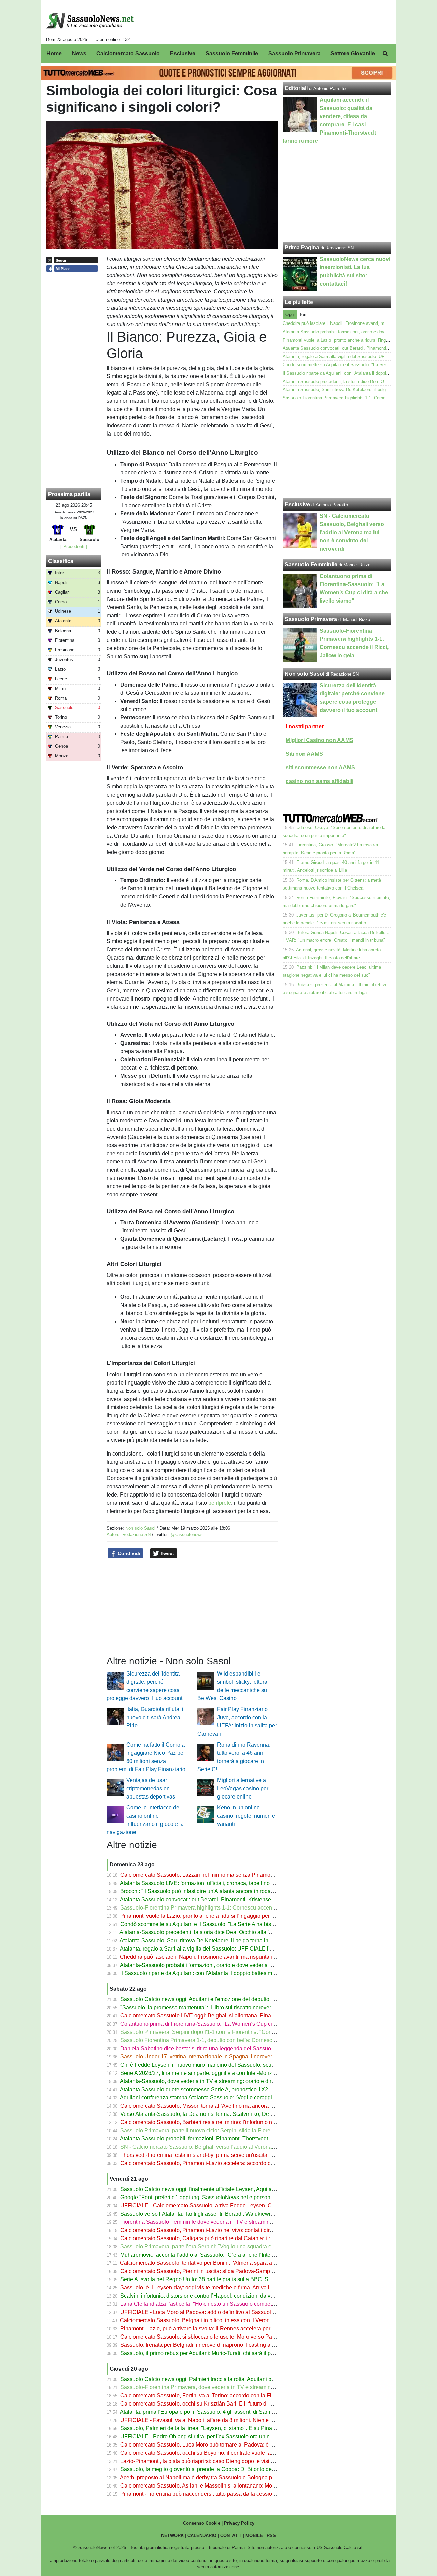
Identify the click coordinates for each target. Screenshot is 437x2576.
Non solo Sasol (140, 1528)
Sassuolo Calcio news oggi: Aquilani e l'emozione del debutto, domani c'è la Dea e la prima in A (236, 1999)
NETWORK (172, 2536)
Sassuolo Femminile (311, 564)
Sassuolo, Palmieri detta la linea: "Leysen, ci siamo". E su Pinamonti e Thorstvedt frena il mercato (238, 2428)
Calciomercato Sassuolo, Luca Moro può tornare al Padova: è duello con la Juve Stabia (226, 2445)
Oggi (290, 314)
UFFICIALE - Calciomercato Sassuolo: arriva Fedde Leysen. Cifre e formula (212, 2206)
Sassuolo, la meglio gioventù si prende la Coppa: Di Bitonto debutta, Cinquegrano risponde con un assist (247, 2469)
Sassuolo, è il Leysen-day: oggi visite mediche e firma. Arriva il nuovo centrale (214, 2288)
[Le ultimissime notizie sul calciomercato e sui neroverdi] (90, 21)
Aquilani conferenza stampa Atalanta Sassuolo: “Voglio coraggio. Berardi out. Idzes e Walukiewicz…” (242, 2098)
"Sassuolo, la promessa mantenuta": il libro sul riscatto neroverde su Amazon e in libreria (227, 2007)
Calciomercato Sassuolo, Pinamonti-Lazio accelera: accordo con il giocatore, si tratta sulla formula (239, 2163)
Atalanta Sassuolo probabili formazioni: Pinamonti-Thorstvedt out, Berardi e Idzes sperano (229, 2139)
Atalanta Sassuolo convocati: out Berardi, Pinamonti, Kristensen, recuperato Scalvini (222, 1899)
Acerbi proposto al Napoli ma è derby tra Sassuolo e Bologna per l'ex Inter (209, 2477)
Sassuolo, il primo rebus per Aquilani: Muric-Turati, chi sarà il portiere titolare (212, 2353)
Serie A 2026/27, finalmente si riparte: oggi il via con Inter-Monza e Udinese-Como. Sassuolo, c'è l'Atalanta (249, 2073)
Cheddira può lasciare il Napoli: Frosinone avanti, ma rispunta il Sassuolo (209, 1957)
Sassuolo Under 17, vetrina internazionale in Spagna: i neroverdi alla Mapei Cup (217, 2057)
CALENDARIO (202, 2536)
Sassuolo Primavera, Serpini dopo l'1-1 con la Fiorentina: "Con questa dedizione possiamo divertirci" (242, 2032)
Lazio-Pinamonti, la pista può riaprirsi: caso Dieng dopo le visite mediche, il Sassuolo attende (233, 2461)
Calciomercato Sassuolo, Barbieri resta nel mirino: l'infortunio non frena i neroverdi (220, 2122)
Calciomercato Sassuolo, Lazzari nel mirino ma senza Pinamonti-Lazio (206, 1875)
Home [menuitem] (54, 53)
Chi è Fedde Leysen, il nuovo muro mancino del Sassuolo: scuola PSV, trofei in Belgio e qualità (236, 2065)
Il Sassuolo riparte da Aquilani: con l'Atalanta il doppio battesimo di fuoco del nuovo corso (228, 1973)
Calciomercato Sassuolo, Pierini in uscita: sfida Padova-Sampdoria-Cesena (212, 2271)
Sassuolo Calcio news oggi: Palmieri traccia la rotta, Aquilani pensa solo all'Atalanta (222, 2379)
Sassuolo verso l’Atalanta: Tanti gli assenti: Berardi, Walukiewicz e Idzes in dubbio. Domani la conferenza (247, 2214)
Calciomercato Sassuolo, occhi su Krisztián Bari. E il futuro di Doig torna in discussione (225, 2404)
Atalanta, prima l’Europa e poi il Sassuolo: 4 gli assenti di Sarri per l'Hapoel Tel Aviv (221, 2412)
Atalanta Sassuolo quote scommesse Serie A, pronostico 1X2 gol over (204, 2089)
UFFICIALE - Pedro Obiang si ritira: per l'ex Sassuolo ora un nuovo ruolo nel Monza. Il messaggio (238, 2436)
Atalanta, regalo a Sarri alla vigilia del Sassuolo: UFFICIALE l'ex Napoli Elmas (215, 1949)
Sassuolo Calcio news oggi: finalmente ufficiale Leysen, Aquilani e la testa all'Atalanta (224, 2189)
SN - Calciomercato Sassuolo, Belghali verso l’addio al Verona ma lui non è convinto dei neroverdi (239, 2147)
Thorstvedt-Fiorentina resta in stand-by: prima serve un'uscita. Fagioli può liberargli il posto (229, 2155)
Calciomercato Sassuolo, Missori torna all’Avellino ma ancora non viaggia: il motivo (221, 2106)
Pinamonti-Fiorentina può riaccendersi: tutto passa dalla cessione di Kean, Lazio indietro (227, 2494)
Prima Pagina (302, 247)
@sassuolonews (187, 1535)
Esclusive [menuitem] (183, 53)
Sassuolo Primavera (311, 619)
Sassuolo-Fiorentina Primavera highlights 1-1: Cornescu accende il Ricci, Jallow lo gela (226, 1908)
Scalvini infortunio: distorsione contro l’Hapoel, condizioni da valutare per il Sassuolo (222, 2296)
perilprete (220, 1503)
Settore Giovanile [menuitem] (353, 53)
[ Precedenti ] (74, 546)
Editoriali (296, 88)
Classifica (61, 561)
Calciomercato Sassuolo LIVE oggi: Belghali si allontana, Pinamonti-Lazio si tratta (219, 2016)
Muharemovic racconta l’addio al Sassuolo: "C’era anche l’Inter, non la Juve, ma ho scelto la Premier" (242, 2255)
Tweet (167, 1553)
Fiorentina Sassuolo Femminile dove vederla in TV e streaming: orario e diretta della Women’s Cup (240, 2222)
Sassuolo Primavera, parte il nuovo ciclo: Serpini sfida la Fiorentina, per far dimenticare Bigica (234, 2130)
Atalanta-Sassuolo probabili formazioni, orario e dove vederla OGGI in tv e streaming (222, 1965)
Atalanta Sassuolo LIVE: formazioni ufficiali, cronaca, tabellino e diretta (205, 1883)
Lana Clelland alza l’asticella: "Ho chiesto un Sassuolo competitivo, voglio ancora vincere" (229, 2304)
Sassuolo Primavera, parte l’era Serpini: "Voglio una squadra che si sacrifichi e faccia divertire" (234, 2247)
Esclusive (297, 504)
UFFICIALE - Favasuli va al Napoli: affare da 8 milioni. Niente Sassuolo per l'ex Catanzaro (229, 2420)
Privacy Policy (239, 2523)
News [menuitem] (79, 53)
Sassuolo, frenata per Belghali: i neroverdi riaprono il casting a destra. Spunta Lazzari (223, 2345)
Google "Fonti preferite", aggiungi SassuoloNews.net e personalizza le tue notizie (218, 2197)
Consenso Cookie (202, 2523)
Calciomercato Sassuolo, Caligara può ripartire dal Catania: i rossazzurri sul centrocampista (231, 2238)
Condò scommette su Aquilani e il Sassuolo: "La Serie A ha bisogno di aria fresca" (219, 1924)
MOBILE (254, 2536)
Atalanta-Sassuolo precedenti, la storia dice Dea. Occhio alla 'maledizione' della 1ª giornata (230, 1932)
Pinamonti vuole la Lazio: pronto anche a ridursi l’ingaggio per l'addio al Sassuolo (219, 1916)
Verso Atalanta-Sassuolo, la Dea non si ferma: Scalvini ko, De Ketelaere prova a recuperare (231, 2114)
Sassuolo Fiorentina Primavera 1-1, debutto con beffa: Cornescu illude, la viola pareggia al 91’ (234, 2040)
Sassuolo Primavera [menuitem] (294, 53)
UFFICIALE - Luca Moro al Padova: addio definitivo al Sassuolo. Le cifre (207, 2312)
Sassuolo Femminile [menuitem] (232, 53)
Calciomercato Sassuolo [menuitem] (128, 53)
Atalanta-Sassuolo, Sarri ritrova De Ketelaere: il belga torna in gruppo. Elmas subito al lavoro (231, 1940)
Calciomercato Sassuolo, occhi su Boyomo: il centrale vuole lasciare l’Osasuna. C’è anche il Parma (240, 2453)
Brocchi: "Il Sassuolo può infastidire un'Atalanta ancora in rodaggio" (202, 1891)
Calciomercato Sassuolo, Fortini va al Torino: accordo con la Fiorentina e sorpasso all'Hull (229, 2395)
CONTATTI (231, 2536)
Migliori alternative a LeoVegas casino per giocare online (243, 1788)
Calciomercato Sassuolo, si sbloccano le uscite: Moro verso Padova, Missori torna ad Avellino (233, 2337)
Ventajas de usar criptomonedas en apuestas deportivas (151, 1788)
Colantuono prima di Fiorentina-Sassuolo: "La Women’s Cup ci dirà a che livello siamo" (226, 2024)
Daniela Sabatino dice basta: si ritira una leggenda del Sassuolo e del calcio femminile (225, 2048)
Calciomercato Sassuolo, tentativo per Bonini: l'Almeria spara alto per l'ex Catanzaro (222, 2263)
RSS (271, 2536)
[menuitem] (385, 54)
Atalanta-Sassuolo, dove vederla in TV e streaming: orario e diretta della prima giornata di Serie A (237, 2081)
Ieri (303, 314)
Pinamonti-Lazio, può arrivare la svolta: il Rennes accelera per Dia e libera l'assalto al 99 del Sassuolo (244, 2329)
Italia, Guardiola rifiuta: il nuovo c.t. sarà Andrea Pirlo (156, 1717)
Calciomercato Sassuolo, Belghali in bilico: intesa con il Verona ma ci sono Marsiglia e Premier (234, 2320)
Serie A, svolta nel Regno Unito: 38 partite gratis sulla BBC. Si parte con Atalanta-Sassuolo (230, 2279)
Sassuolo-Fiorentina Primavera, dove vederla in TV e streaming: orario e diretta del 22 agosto (233, 2387)
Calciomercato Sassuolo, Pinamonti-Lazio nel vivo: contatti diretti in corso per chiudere (225, 2230)
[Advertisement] (337, 450)
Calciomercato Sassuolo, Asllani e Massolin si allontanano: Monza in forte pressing (221, 2486)
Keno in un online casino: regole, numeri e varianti (246, 1816)
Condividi (128, 1553)
